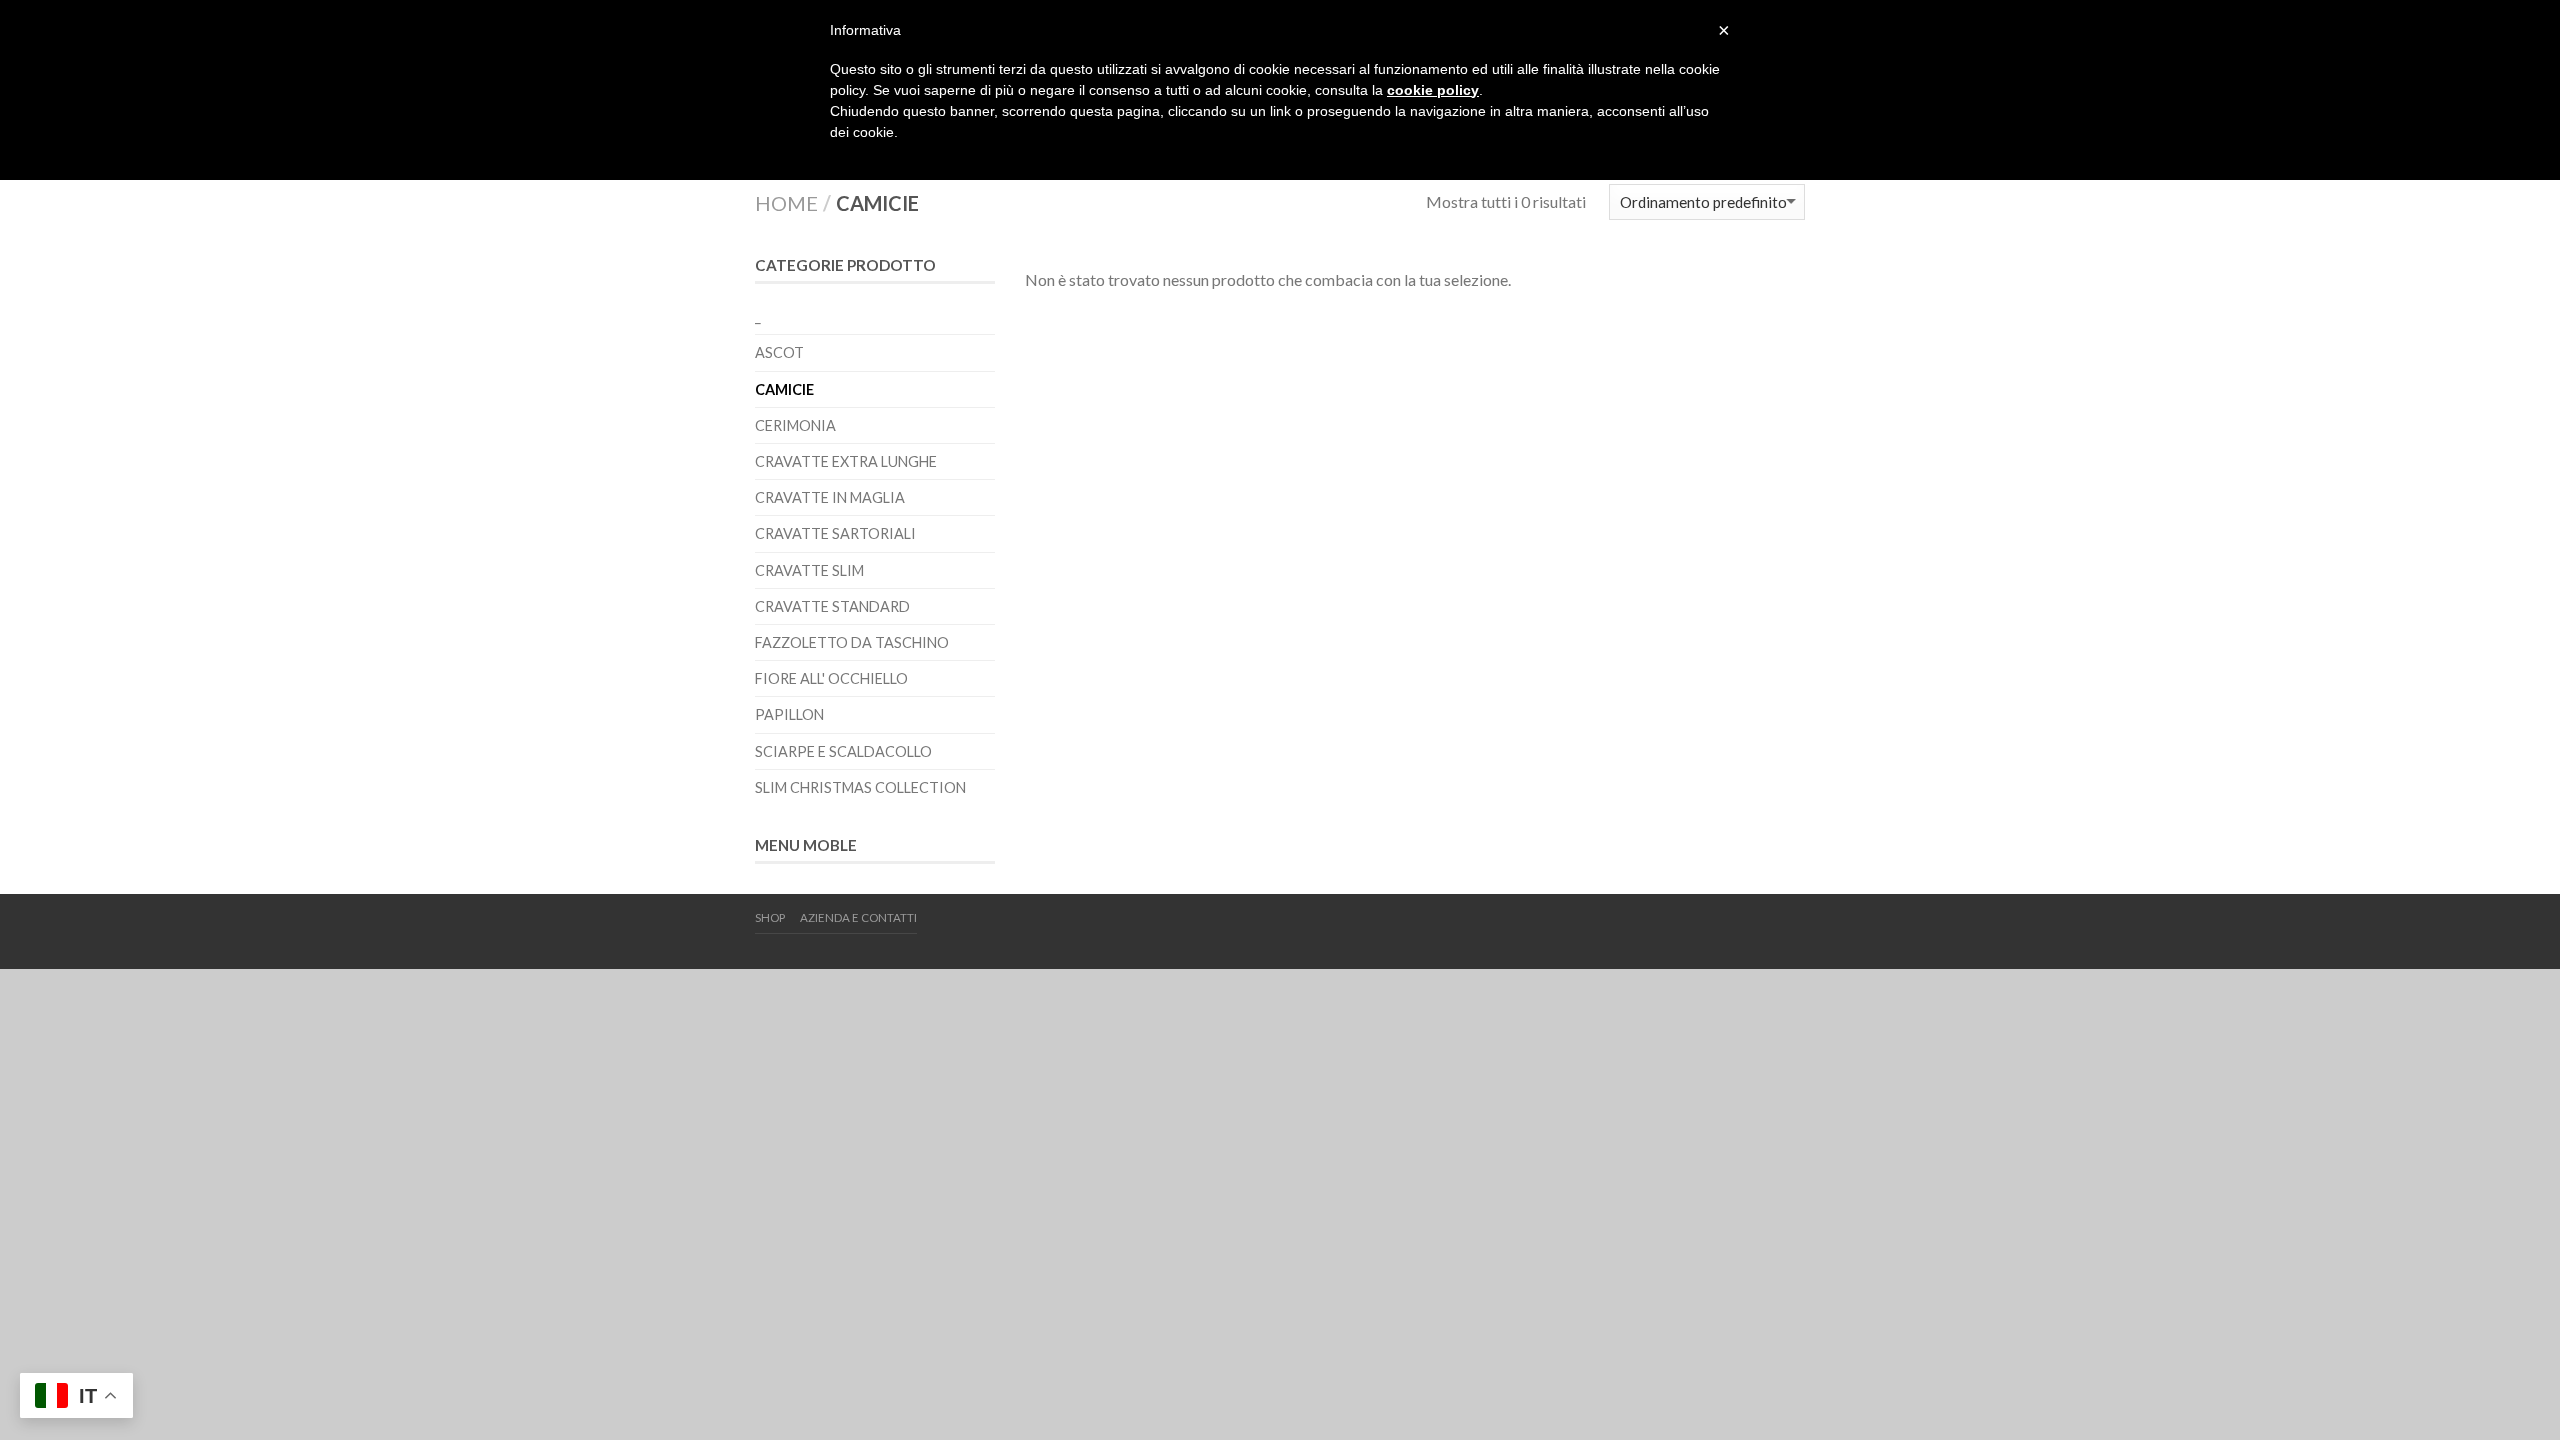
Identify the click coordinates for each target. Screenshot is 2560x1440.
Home (786, 203)
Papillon (789, 714)
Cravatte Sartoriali (835, 533)
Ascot (779, 352)
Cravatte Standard (832, 606)
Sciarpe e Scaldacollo (843, 751)
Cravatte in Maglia (830, 497)
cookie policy (1433, 90)
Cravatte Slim (809, 570)
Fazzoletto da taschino (852, 642)
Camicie (784, 389)
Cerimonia (795, 425)
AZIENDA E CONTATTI (858, 917)
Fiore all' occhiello (831, 678)
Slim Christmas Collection (860, 787)
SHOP (770, 917)
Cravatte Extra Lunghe (846, 461)
